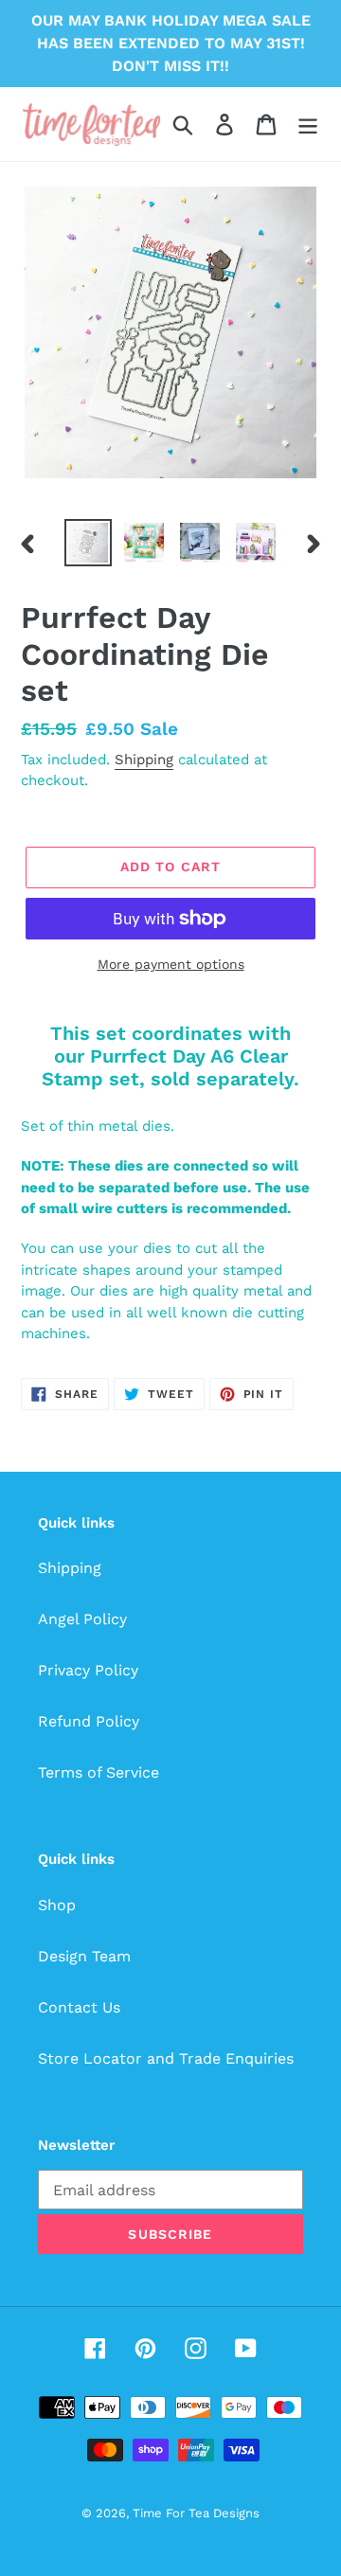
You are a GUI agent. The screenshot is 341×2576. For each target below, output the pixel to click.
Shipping (144, 760)
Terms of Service (99, 1772)
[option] (88, 543)
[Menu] (308, 125)
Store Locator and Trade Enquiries (166, 2058)
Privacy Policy (88, 1670)
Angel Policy (82, 1619)
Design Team (84, 1956)
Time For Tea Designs (196, 2513)
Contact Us (79, 2007)
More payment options (171, 964)
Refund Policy (89, 1721)
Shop (57, 1905)
